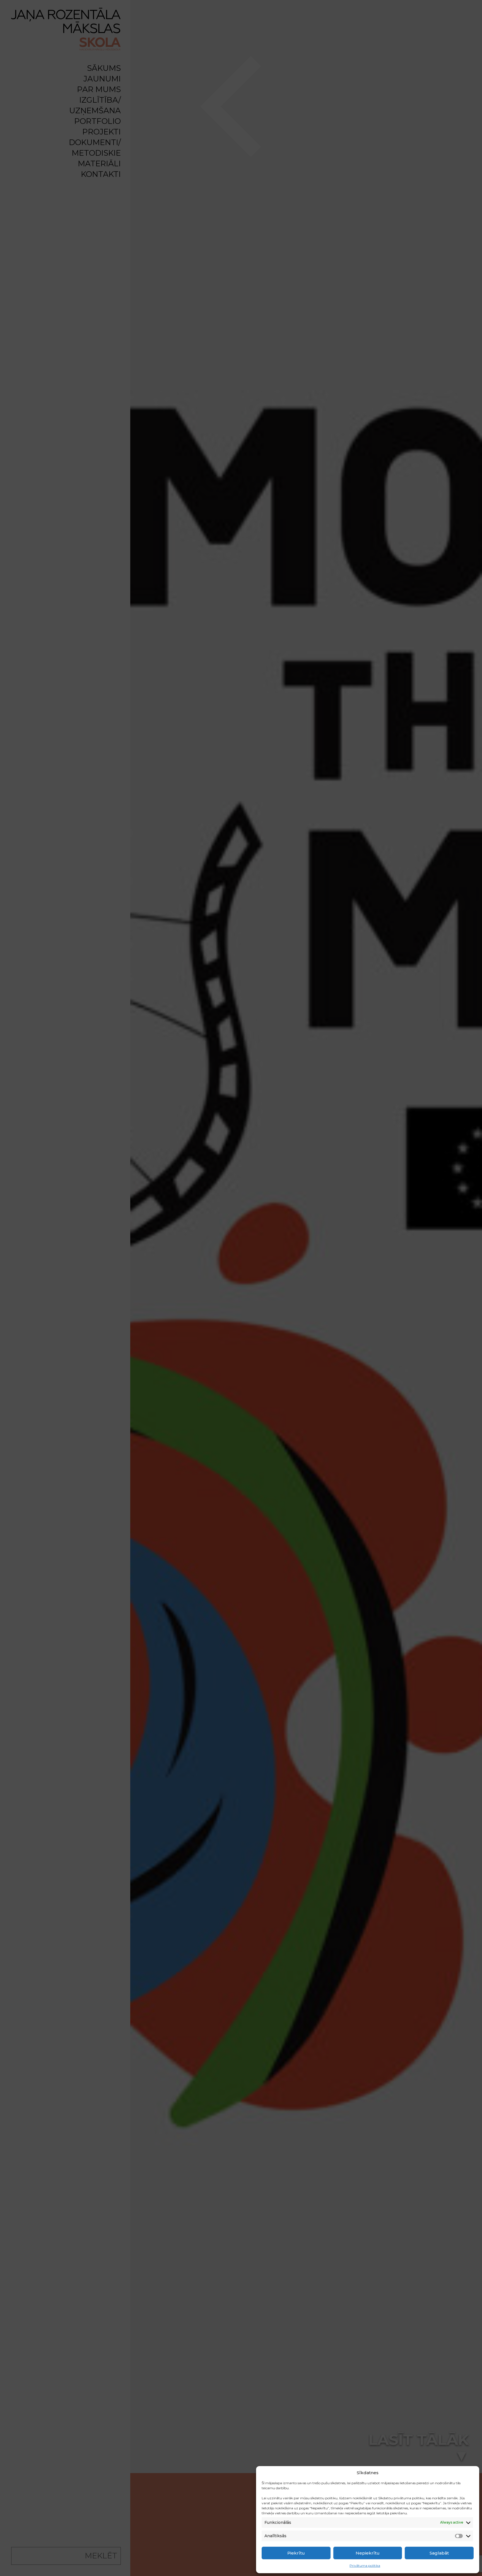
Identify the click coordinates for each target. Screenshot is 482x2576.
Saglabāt (439, 2553)
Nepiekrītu (368, 2553)
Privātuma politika (365, 2566)
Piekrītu (296, 2553)
